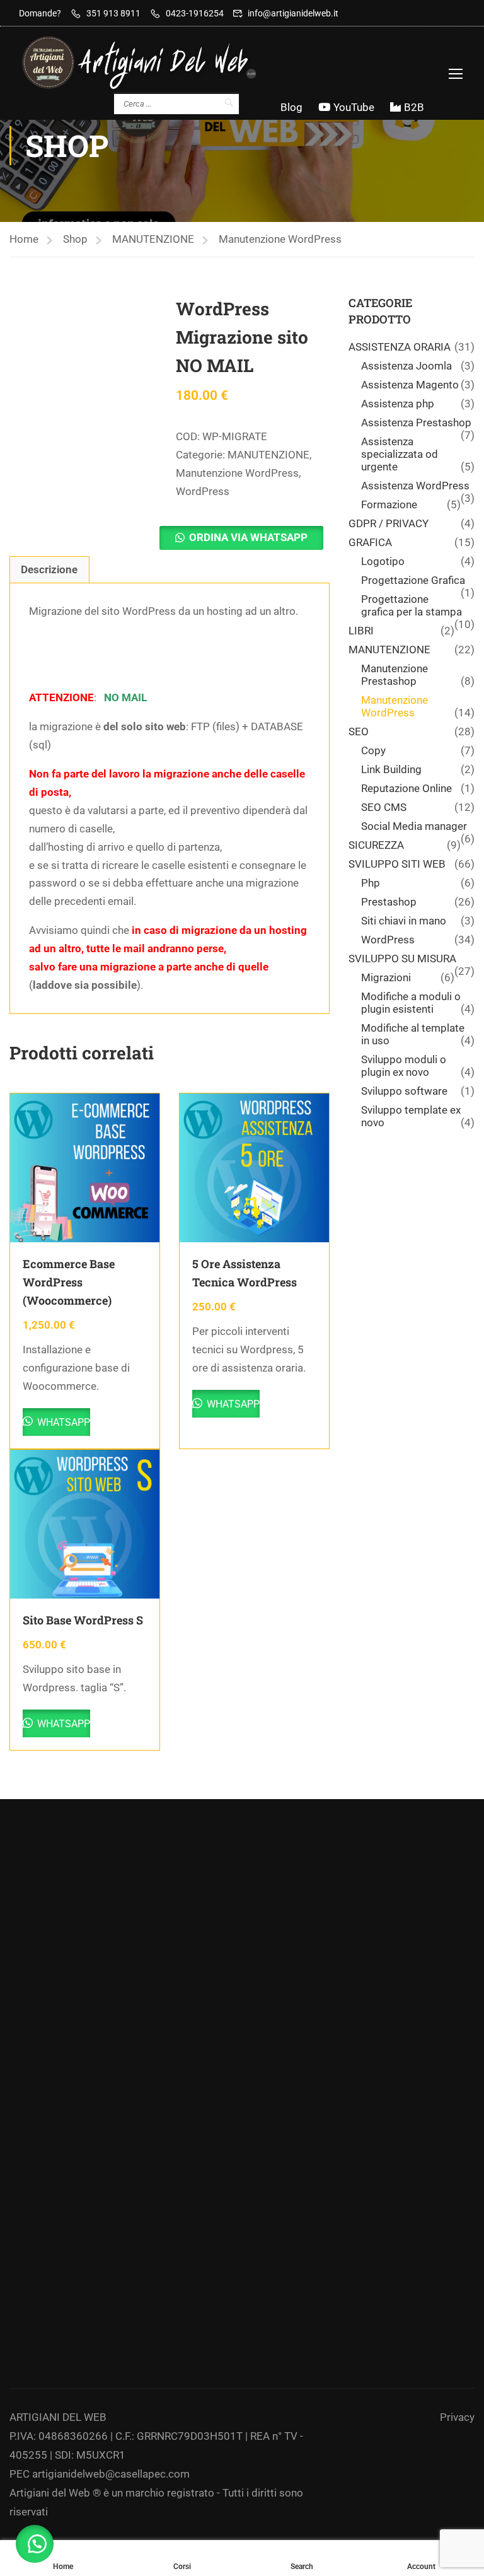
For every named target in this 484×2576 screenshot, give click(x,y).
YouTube (354, 107)
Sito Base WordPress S (83, 1620)
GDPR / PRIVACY (389, 523)
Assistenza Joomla (406, 366)
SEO (359, 731)
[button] (241, 538)
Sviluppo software (404, 1091)
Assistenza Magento (410, 385)
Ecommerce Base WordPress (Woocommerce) (69, 1282)
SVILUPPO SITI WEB (397, 864)
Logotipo (383, 561)
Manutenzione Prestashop (395, 675)
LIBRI (361, 631)
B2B (414, 107)
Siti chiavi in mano (404, 921)
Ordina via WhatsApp (248, 537)
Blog (291, 107)
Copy (373, 750)
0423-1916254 (195, 13)
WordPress (203, 491)
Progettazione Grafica (413, 580)
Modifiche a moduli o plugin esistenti (411, 1003)
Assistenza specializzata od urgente (400, 454)
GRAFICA (370, 542)
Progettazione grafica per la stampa (412, 605)
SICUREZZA (376, 845)
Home (24, 239)
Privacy (457, 2417)
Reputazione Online (406, 788)
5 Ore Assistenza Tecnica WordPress (245, 1273)
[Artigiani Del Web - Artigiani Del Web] (151, 62)
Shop (75, 239)
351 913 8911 (113, 13)
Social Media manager (414, 826)
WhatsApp (62, 1422)
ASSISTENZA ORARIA (400, 347)
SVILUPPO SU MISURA (402, 959)
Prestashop (389, 902)
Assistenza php (398, 404)
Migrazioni (386, 977)
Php (371, 883)
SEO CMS (384, 807)
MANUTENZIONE (153, 239)
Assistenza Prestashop (416, 423)
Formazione (389, 504)
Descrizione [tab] (49, 569)
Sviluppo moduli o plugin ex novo (404, 1066)
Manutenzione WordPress (280, 239)
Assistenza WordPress (415, 486)
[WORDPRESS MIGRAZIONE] (86, 372)
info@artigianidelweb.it (293, 13)
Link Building (391, 769)
